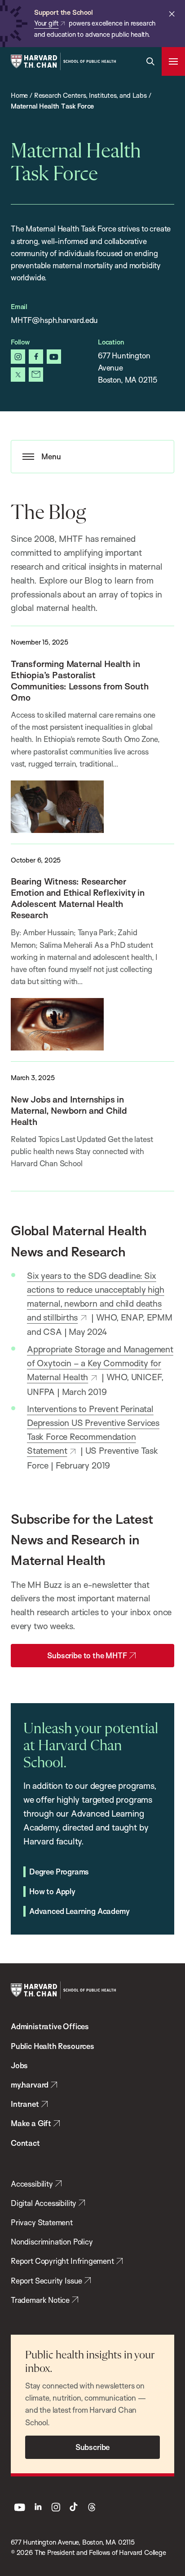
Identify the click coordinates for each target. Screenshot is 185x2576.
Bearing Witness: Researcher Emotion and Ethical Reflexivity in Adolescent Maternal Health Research (78, 898)
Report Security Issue (46, 2281)
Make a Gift (31, 2123)
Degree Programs (59, 1872)
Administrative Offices (50, 2026)
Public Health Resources (53, 2046)
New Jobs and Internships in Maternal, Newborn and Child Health (69, 1110)
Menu (51, 456)
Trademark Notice (40, 2300)
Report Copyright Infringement (62, 2261)
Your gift (46, 23)
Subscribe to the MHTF (87, 1655)
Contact (25, 2143)
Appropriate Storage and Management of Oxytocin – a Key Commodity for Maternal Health (100, 1363)
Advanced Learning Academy (79, 1911)
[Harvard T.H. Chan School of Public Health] (63, 1990)
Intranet (25, 2104)
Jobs (19, 2065)
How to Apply (52, 1891)
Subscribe (92, 2447)
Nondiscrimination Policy (52, 2242)
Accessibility (32, 2184)
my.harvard (30, 2085)
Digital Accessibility (44, 2203)
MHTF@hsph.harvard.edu (54, 320)
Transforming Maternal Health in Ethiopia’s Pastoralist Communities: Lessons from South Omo (79, 680)
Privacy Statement (42, 2222)
